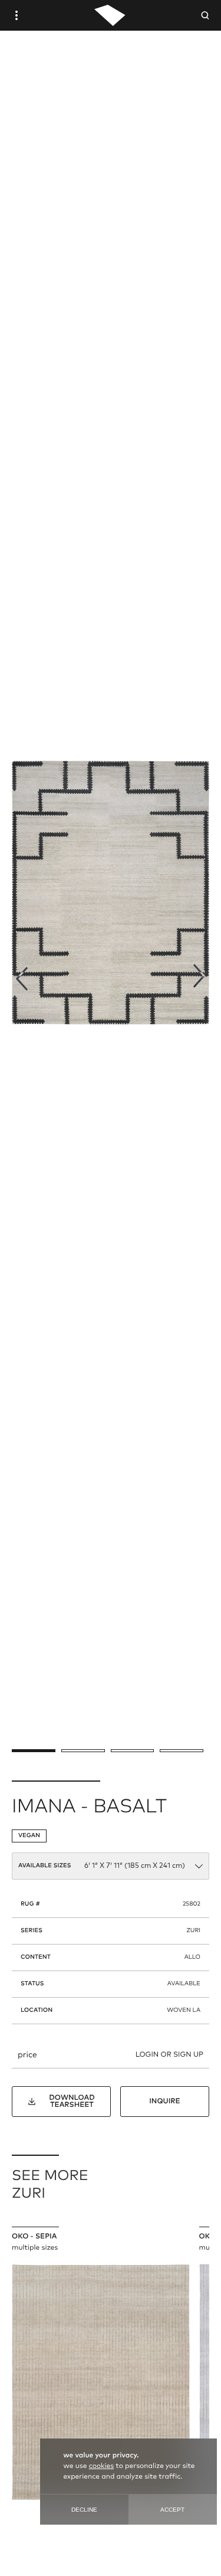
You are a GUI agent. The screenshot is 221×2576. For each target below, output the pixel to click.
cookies (101, 2466)
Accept (172, 2510)
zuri (193, 1931)
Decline (84, 2510)
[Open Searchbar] (205, 15)
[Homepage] (110, 15)
